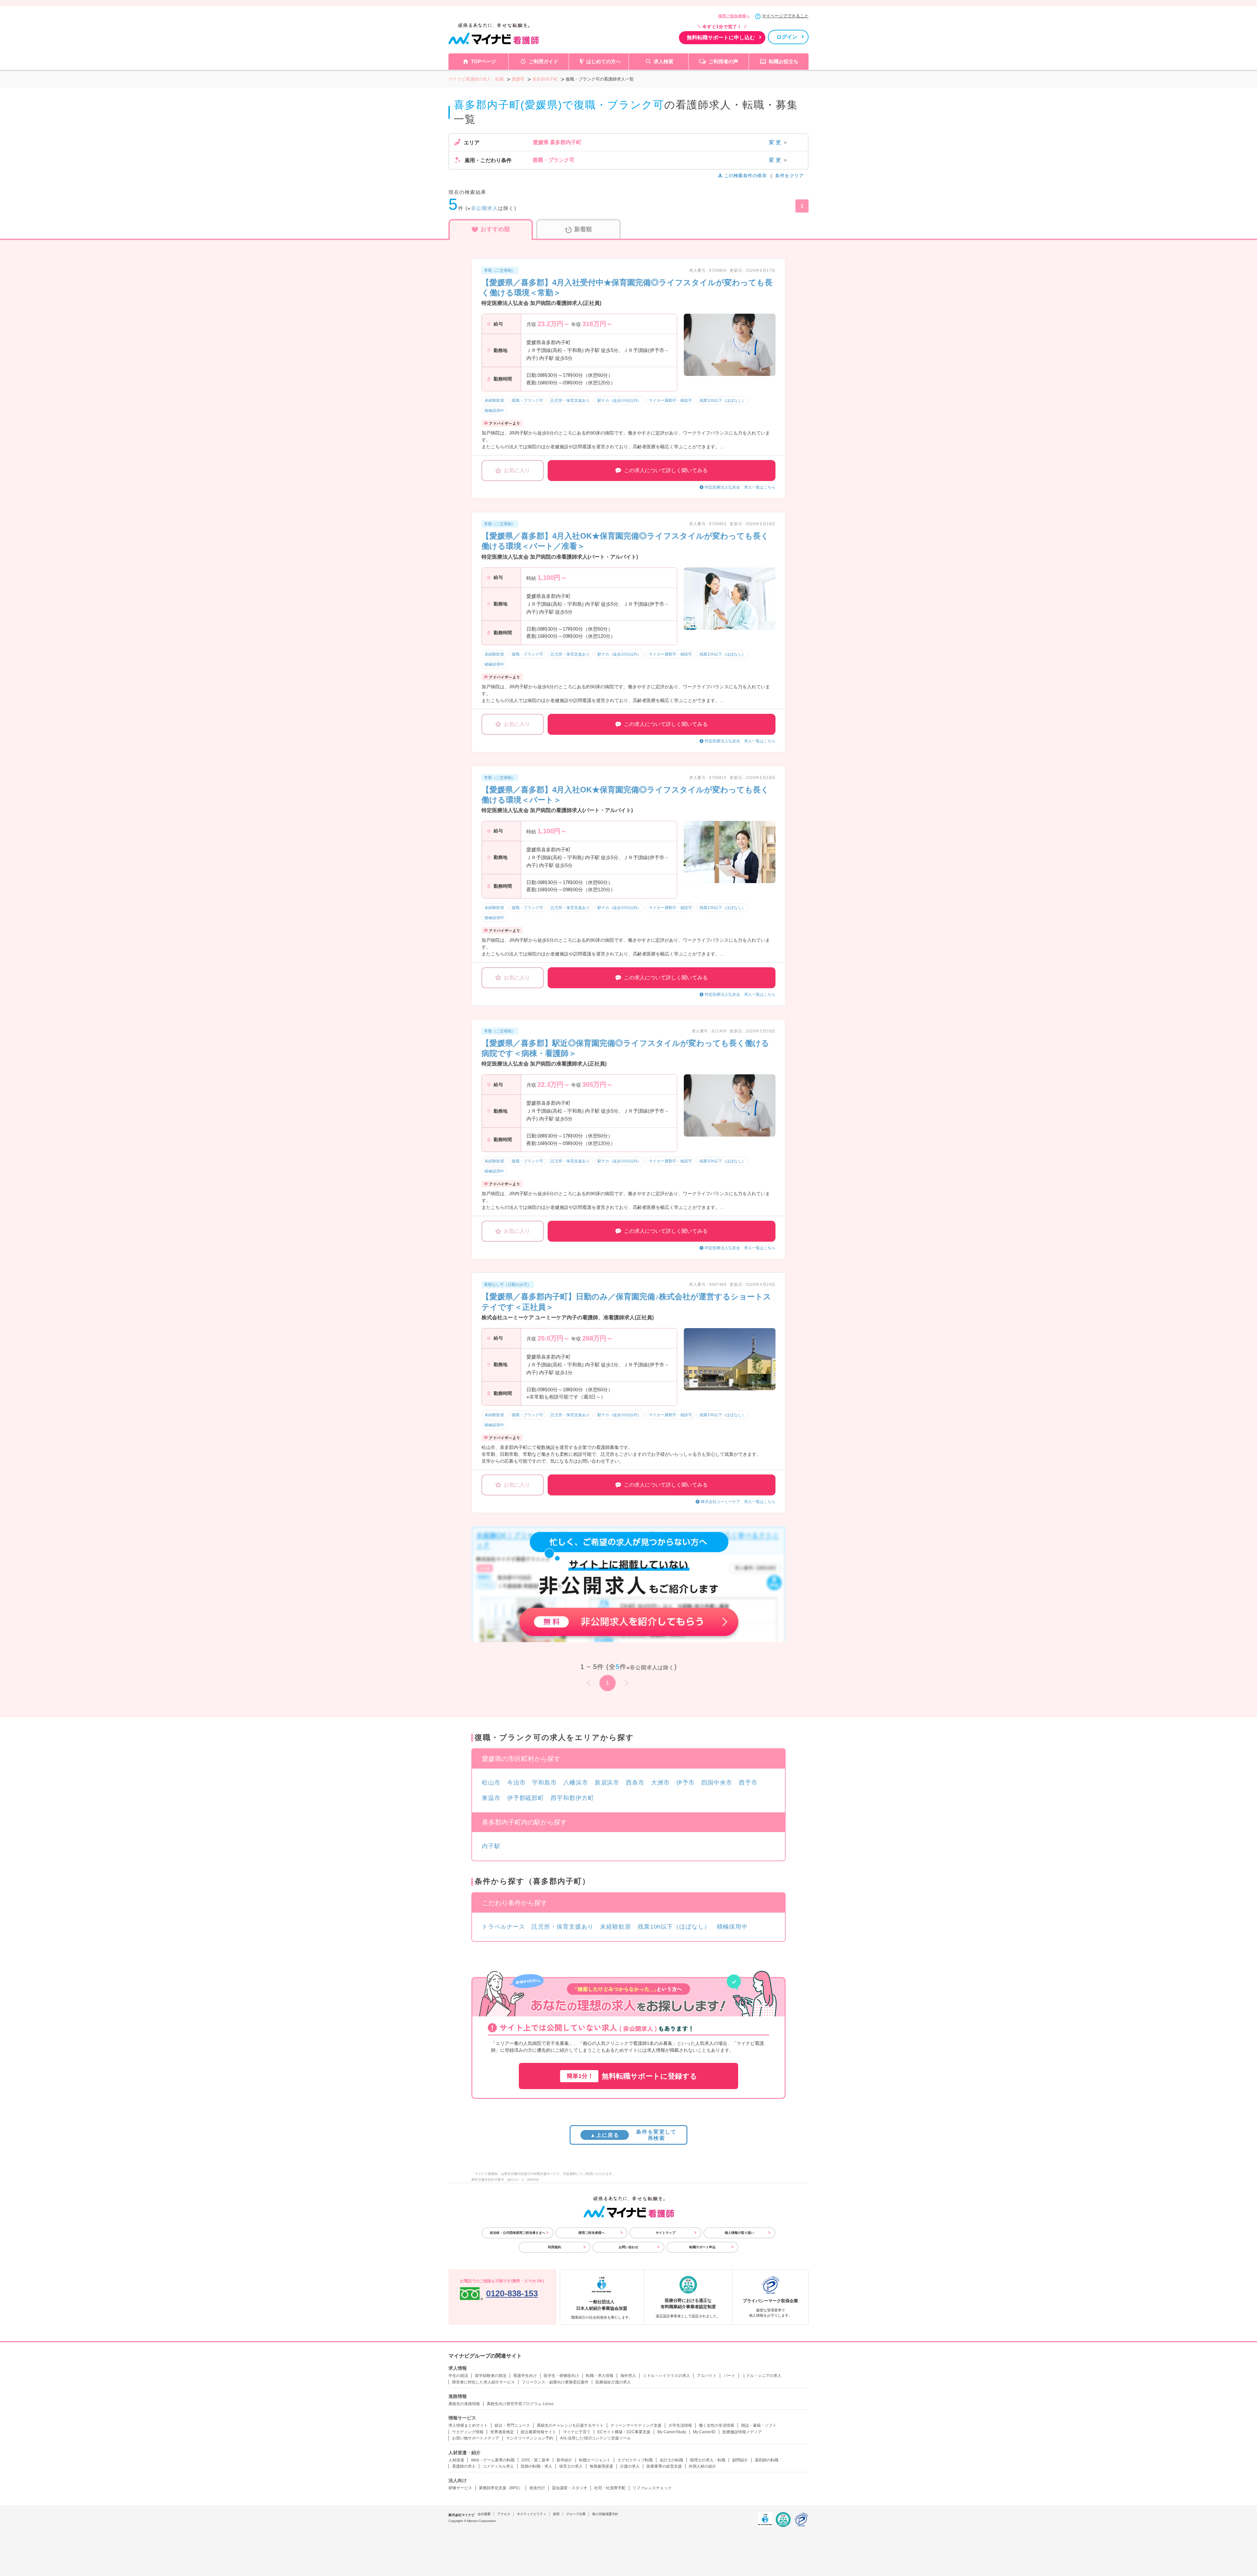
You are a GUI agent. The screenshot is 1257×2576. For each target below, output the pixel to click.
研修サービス (460, 2488)
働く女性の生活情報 (717, 2425)
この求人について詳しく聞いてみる (666, 470)
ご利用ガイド (543, 61)
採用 (556, 2514)
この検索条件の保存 (745, 176)
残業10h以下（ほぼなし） (674, 1927)
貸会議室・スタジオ (570, 2488)
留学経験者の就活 (491, 2376)
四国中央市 (717, 1783)
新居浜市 (607, 1783)
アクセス (504, 2514)
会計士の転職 (671, 2460)
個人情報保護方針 (605, 2514)
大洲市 (660, 1783)
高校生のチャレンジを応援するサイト (570, 2425)
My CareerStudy (672, 2432)
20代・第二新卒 (536, 2460)
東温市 (491, 1798)
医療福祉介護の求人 (613, 2382)
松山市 (491, 1783)
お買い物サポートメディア (476, 2438)
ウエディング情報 (468, 2432)
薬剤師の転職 (767, 2460)
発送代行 (537, 2488)
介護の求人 (630, 2466)
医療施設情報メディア (742, 2432)
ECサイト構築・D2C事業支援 (624, 2432)
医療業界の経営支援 (664, 2466)
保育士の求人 (571, 2466)
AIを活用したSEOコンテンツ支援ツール (595, 2438)
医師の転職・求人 (537, 2466)
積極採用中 (732, 1927)
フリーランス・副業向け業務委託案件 (555, 2382)
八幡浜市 (576, 1783)
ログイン (787, 37)
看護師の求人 (464, 2466)
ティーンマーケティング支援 (636, 2425)
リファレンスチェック (652, 2488)
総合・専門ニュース (512, 2425)
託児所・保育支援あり (563, 1927)
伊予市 (686, 1783)
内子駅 (491, 1846)
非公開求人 (485, 208)
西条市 (635, 1783)
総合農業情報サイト (538, 2432)
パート (729, 2376)
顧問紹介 (740, 2460)
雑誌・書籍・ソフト (759, 2425)
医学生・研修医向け (561, 2376)
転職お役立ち (784, 61)
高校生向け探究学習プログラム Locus (520, 2404)
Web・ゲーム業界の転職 (493, 2460)
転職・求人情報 (600, 2376)
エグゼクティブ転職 (635, 2460)
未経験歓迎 (616, 1927)
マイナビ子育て (577, 2432)
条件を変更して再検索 (633, 2135)
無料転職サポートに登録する (632, 2076)
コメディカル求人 (498, 2466)
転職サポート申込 (702, 2247)
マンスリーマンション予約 (530, 2438)
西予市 (748, 1783)
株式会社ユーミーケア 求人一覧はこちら (738, 1502)
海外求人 (628, 2376)
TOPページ (483, 61)
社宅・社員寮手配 (610, 2488)
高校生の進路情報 (464, 2404)
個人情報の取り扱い (739, 2233)
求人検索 (664, 61)
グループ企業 (576, 2514)
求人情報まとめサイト (468, 2425)
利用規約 (555, 2247)
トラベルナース (503, 1927)
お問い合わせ (628, 2247)
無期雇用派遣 (601, 2466)
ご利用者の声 (723, 61)
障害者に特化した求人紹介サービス (483, 2382)
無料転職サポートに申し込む (721, 37)
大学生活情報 (680, 2425)
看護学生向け (525, 2376)
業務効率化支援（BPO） (501, 2488)
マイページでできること (785, 16)
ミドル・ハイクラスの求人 (666, 2376)
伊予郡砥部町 (526, 1798)
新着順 (583, 229)
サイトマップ (665, 2233)
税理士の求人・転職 (708, 2460)
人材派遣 (456, 2460)
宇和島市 (544, 1783)
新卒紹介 (564, 2460)
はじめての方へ (603, 61)
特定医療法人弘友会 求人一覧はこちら (740, 487)
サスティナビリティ (532, 2514)
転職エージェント (595, 2460)
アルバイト (707, 2376)
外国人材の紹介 (702, 2466)
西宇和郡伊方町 (572, 1798)
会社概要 (484, 2514)
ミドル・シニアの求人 (762, 2376)
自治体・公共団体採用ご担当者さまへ (518, 2233)
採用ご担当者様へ (734, 16)
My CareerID (704, 2432)
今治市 (516, 1783)
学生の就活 (458, 2376)
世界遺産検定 (502, 2432)
